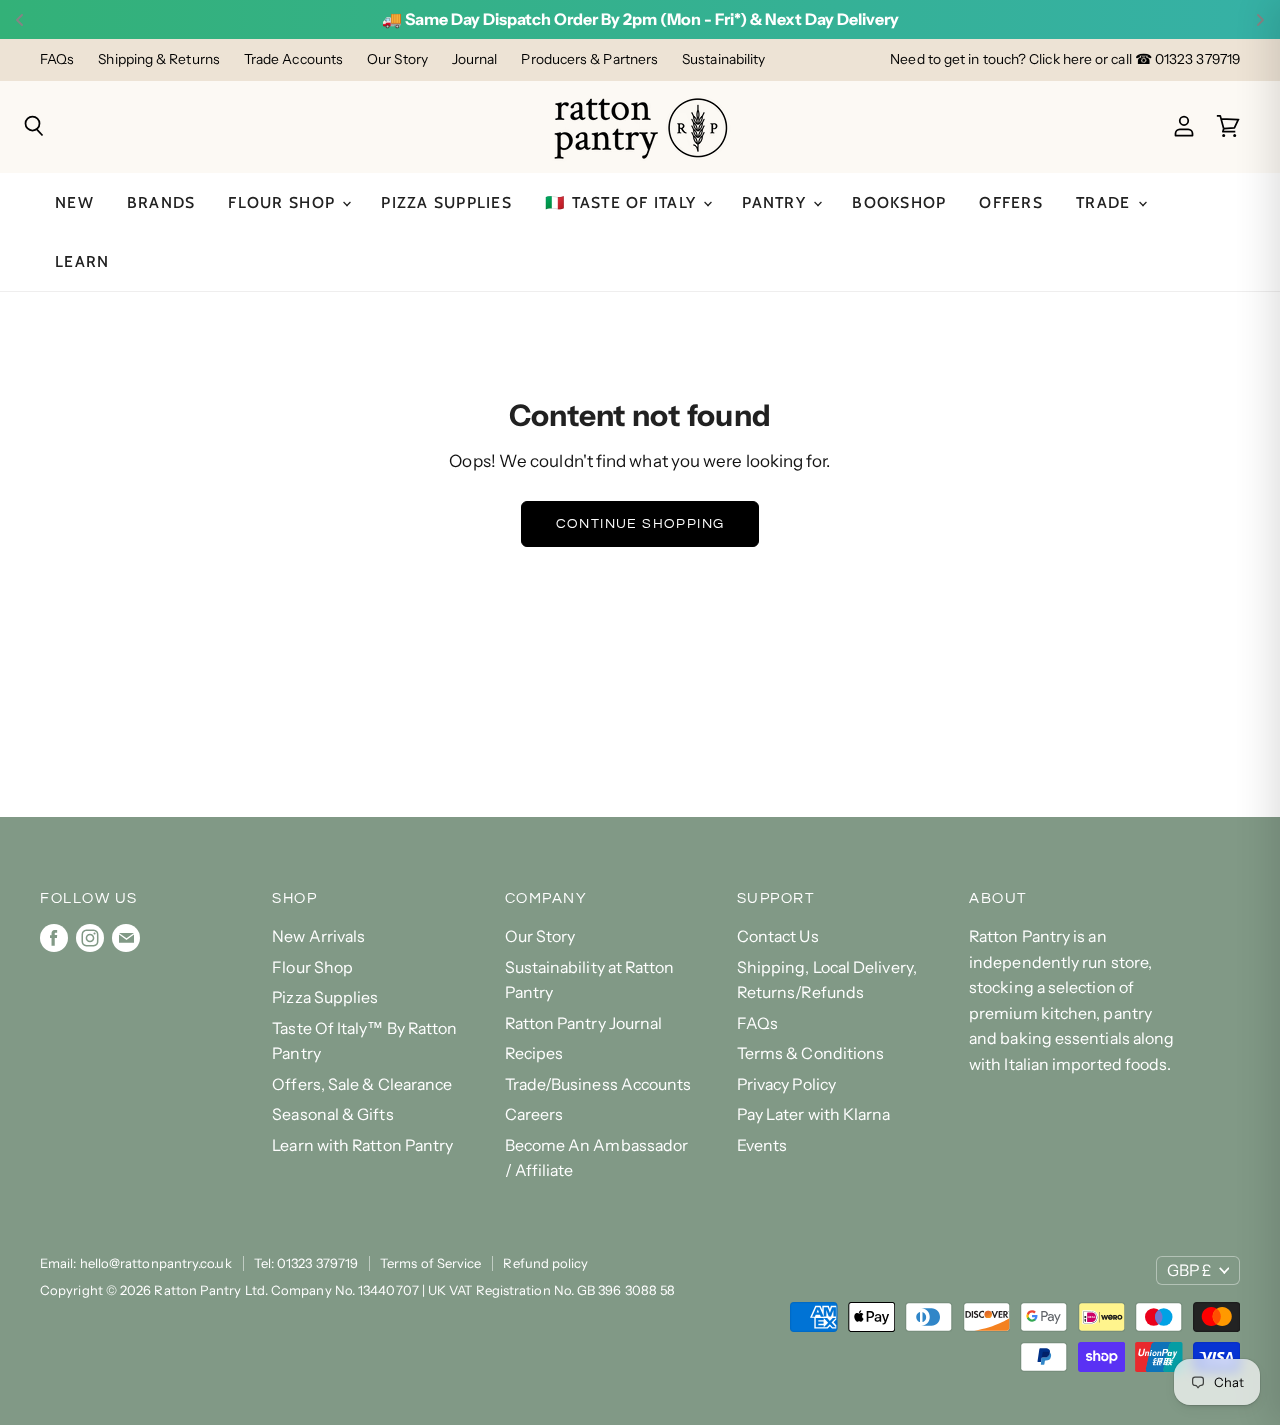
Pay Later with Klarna (814, 1114)
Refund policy (545, 1263)
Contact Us (778, 936)
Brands (161, 202)
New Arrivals (318, 936)
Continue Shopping (640, 523)
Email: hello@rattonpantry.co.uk (136, 1263)
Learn (82, 261)
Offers (1011, 202)
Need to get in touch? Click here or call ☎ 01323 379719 (1065, 59)
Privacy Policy (786, 1084)
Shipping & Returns (159, 59)
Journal (475, 59)
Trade (1106, 202)
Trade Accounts (293, 59)
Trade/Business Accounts (598, 1084)
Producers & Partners (589, 59)
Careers (534, 1114)
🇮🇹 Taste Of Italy (623, 202)
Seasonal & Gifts (332, 1114)
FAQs (57, 59)
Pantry (776, 202)
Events (762, 1145)
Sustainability (723, 59)
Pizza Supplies (446, 202)
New (74, 202)
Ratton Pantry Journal (584, 1023)
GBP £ (1189, 1270)
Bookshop (899, 202)
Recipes (534, 1053)
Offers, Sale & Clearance (362, 1084)
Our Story (397, 59)
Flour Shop (284, 202)
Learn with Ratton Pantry (362, 1145)
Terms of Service (430, 1263)
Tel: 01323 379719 (306, 1263)
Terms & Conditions (811, 1053)
